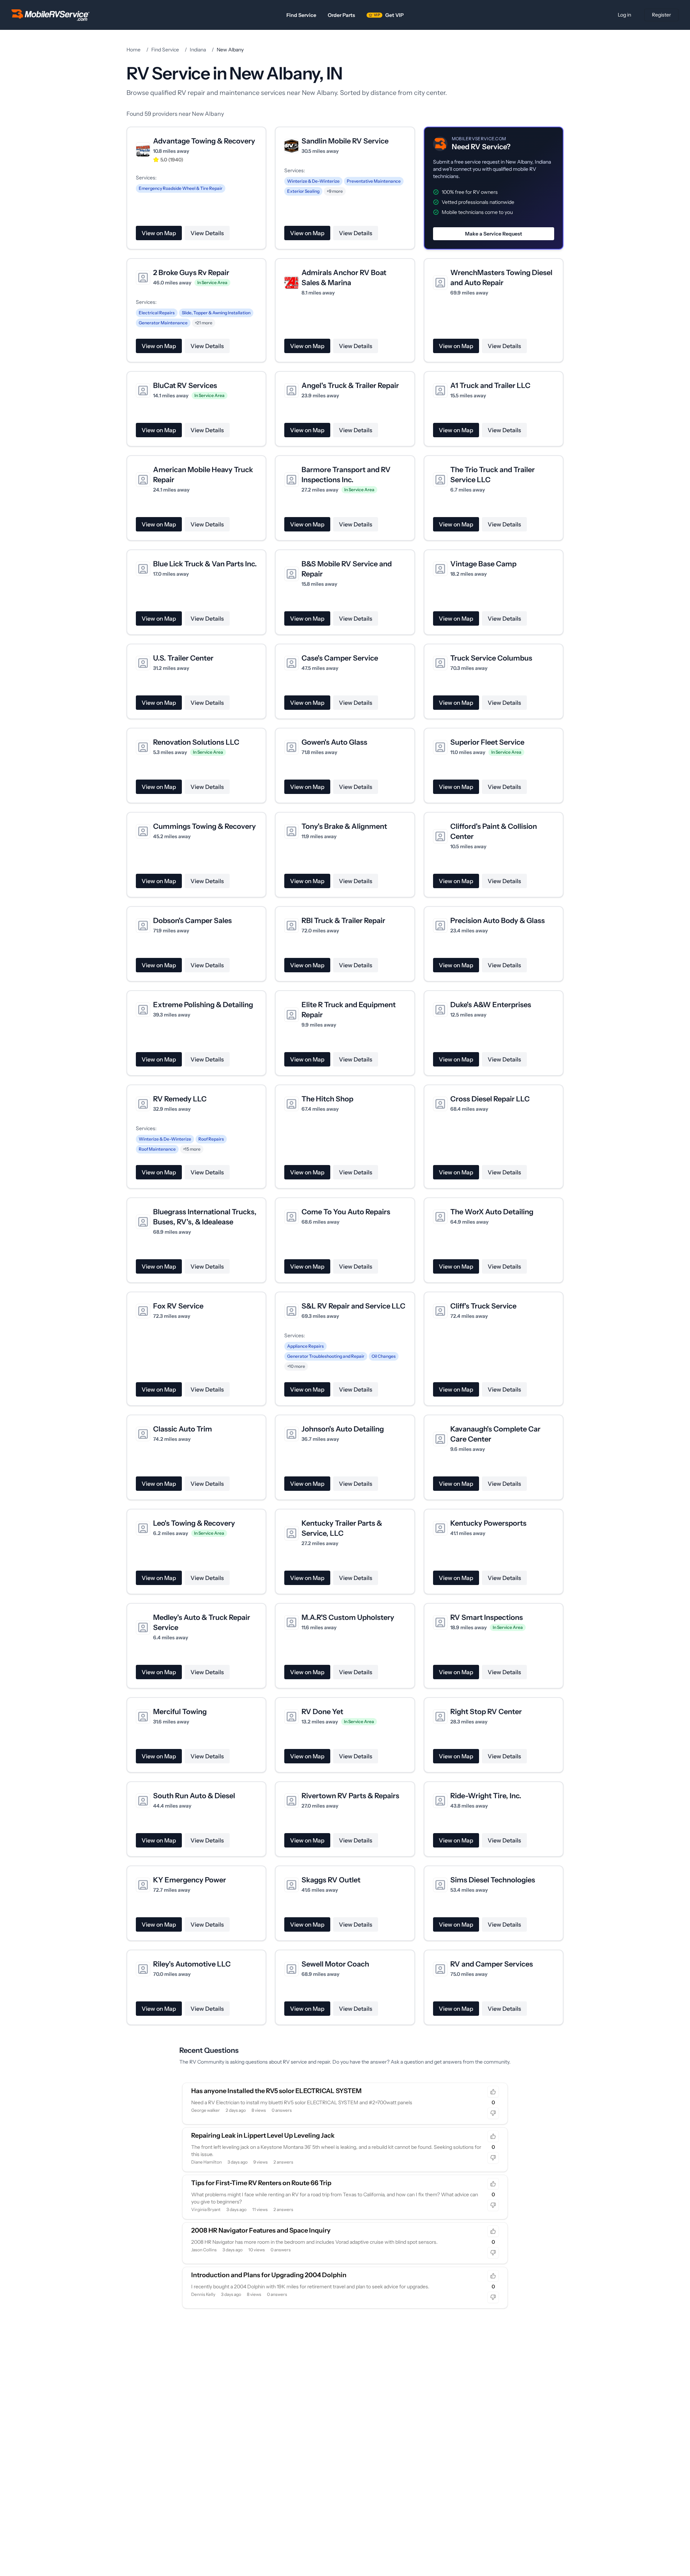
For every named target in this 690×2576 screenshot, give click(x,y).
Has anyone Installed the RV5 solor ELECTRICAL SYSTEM (276, 2091)
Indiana (198, 50)
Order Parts (341, 15)
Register (661, 15)
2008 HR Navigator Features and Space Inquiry (261, 2230)
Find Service (301, 15)
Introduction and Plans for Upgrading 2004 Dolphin (269, 2275)
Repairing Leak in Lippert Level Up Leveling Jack (263, 2136)
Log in (624, 15)
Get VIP (389, 15)
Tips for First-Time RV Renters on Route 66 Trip (261, 2183)
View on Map (159, 233)
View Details (207, 233)
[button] (494, 188)
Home (134, 50)
